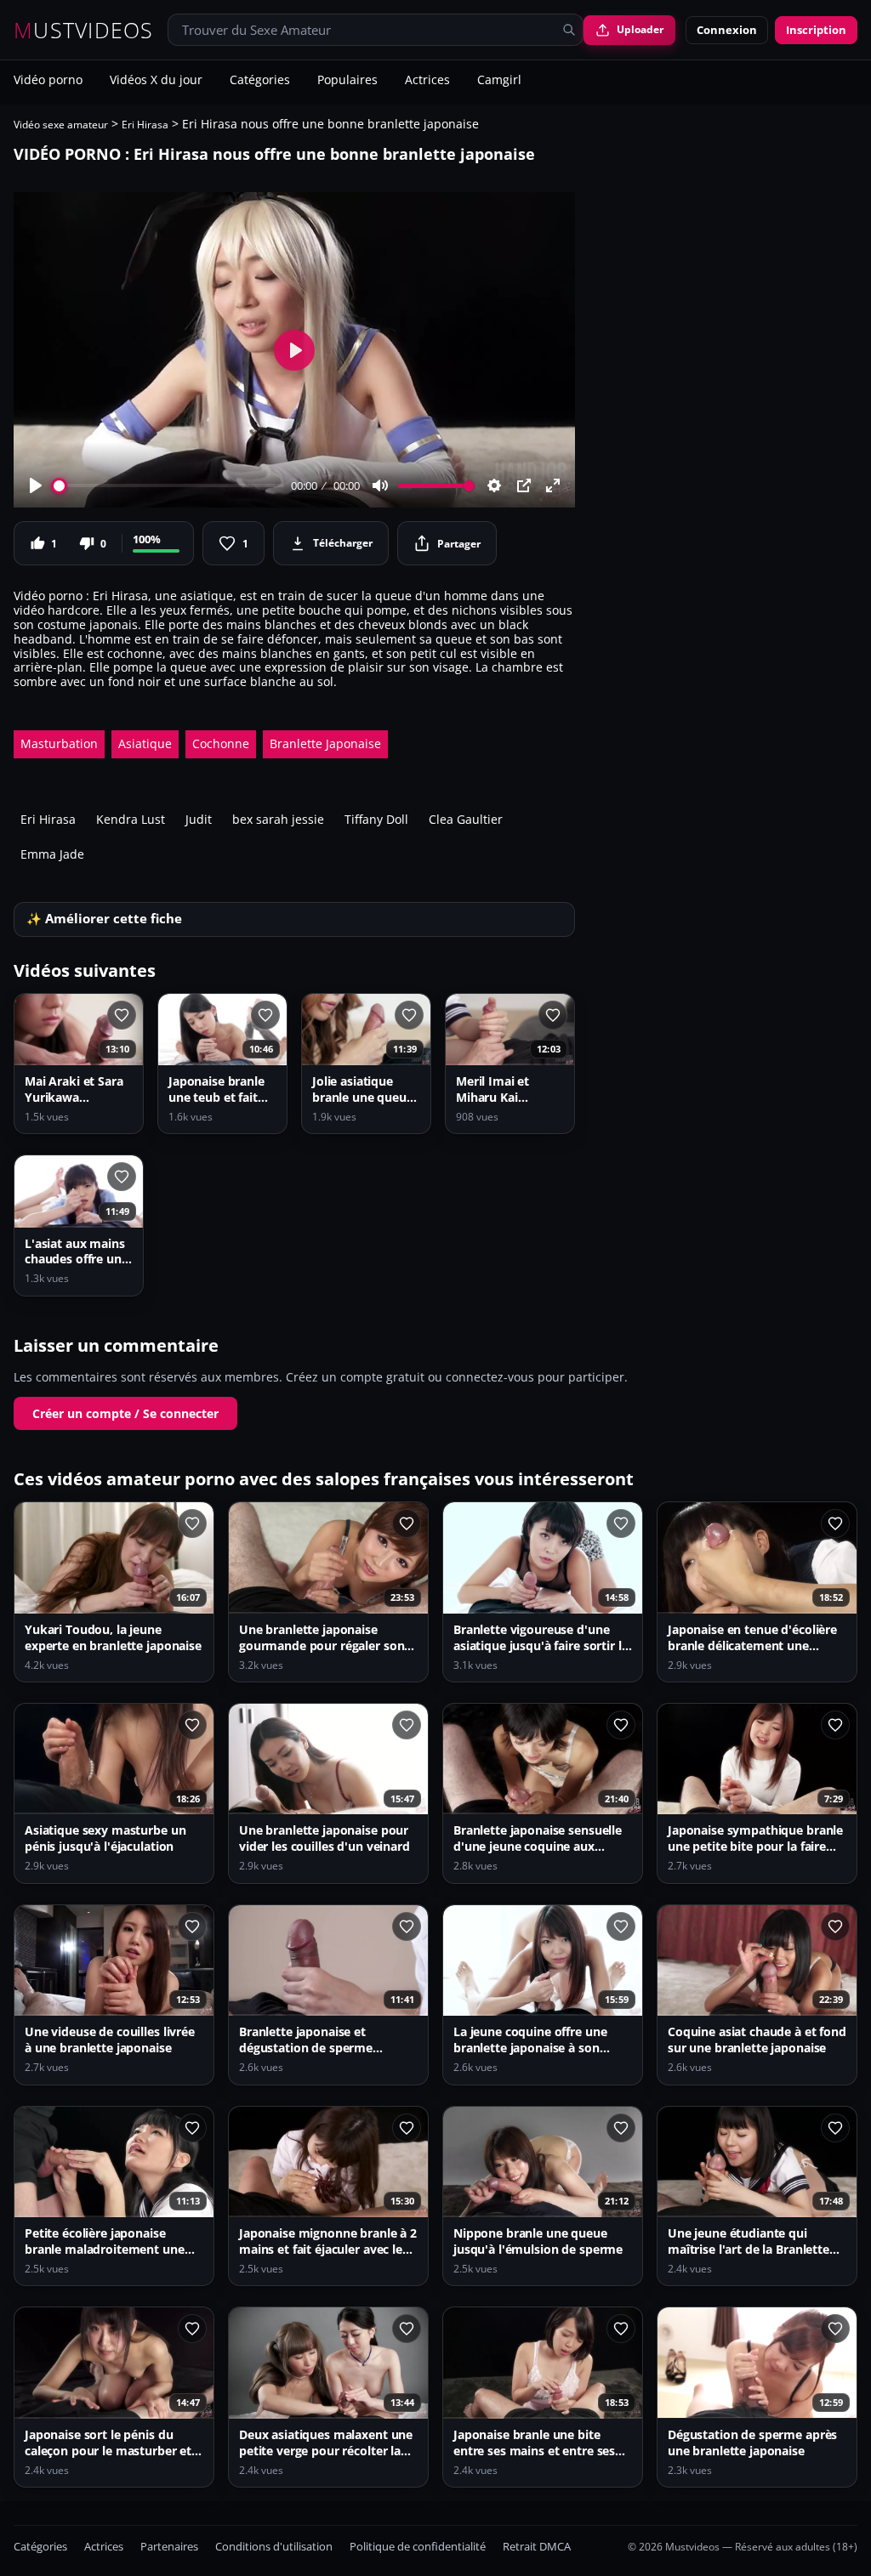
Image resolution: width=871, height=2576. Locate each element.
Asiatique (145, 743)
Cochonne (221, 743)
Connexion (727, 30)
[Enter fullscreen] (553, 485)
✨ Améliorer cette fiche (104, 919)
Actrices (427, 81)
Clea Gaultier (466, 819)
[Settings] (494, 485)
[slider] (169, 486)
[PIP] (524, 485)
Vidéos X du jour (156, 81)
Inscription (816, 30)
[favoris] (122, 1015)
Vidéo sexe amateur (61, 125)
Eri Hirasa (145, 125)
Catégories (260, 81)
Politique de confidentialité (418, 2547)
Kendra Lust (131, 819)
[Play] (36, 485)
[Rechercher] (569, 30)
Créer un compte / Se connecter (125, 1413)
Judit (199, 819)
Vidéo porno (48, 81)
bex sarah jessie (278, 819)
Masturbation (59, 743)
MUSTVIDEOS (84, 30)
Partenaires (169, 2547)
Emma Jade (52, 854)
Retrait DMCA (537, 2547)
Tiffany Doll (376, 819)
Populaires (347, 81)
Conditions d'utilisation (274, 2547)
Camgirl (499, 81)
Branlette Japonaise (325, 743)
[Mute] (380, 485)
